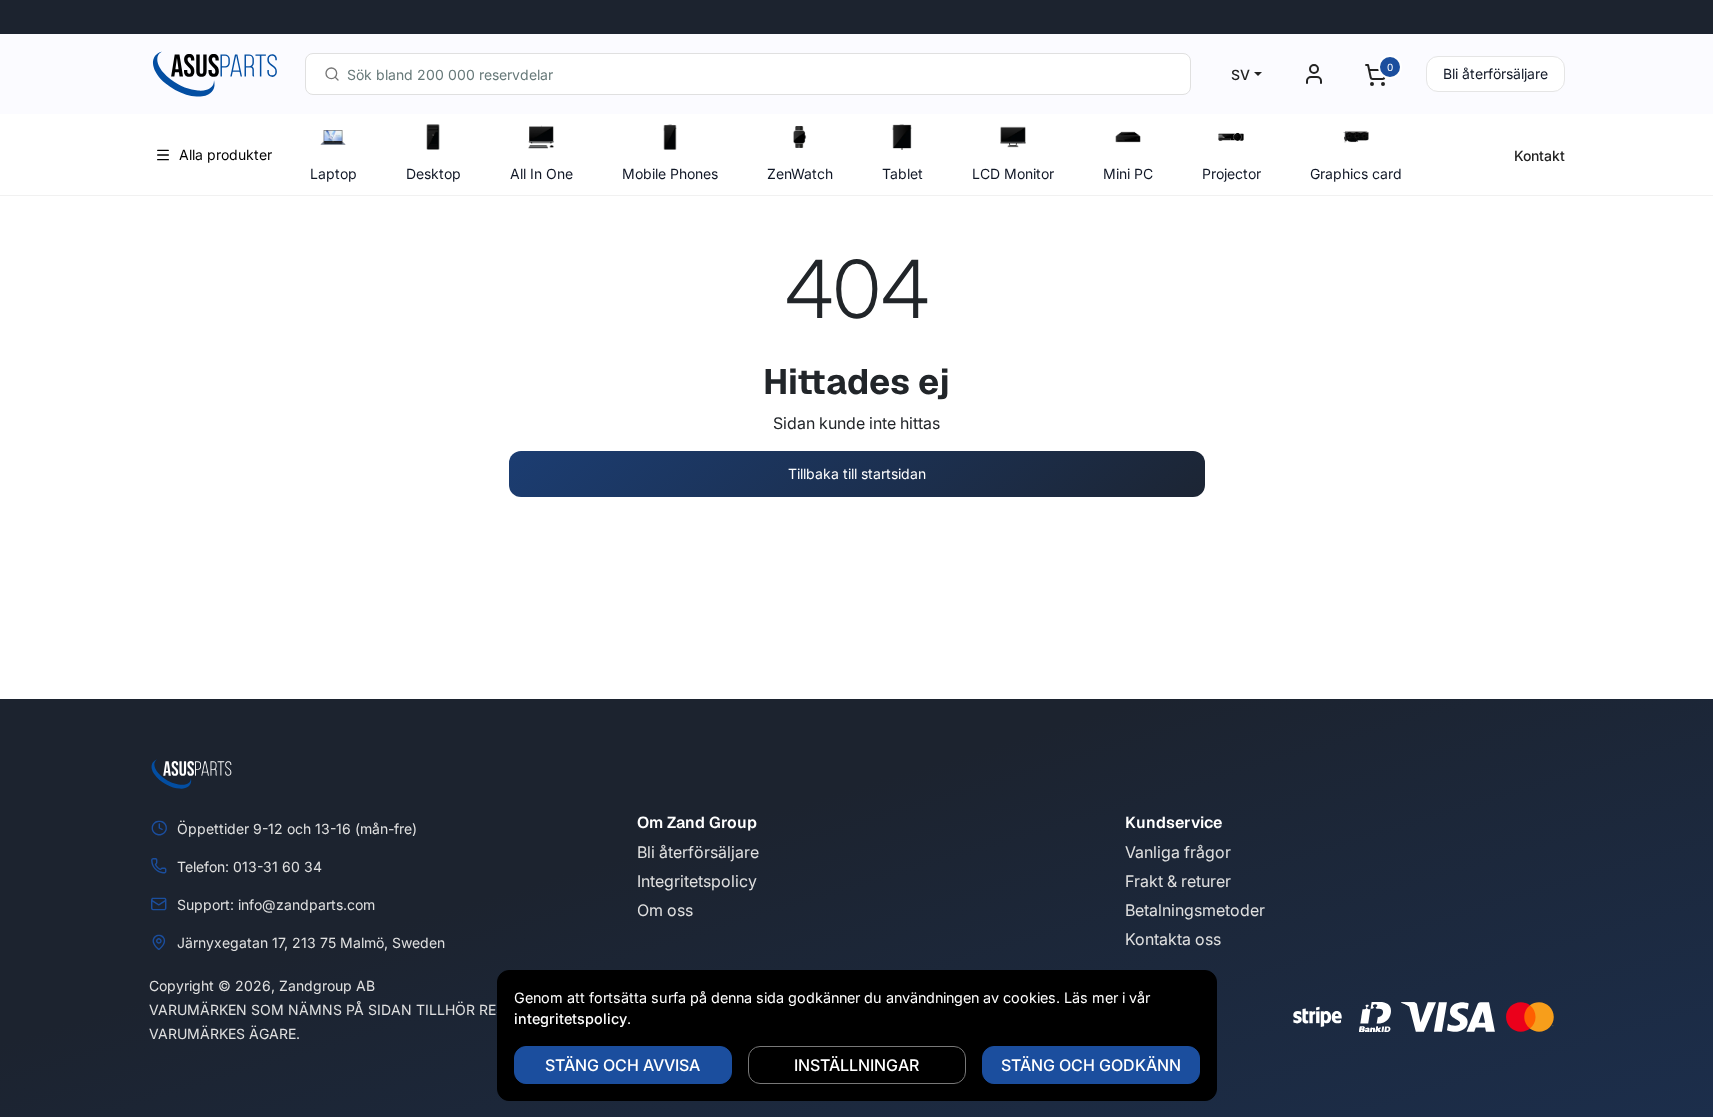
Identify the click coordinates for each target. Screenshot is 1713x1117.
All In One (541, 173)
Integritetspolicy (697, 881)
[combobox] (748, 74)
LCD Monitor (1013, 173)
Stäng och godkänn (1091, 1065)
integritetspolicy (570, 1018)
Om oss (665, 910)
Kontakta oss (1173, 939)
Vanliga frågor (1178, 852)
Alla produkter (225, 154)
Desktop (433, 173)
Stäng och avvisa (622, 1065)
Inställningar (856, 1065)
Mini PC (1128, 173)
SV (1240, 74)
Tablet (902, 173)
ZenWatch (800, 173)
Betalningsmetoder (1195, 910)
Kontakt (1539, 155)
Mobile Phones (670, 173)
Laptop (333, 173)
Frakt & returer (1178, 881)
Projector (1231, 173)
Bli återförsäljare (1495, 73)
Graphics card (1356, 173)
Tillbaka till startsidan (857, 473)
